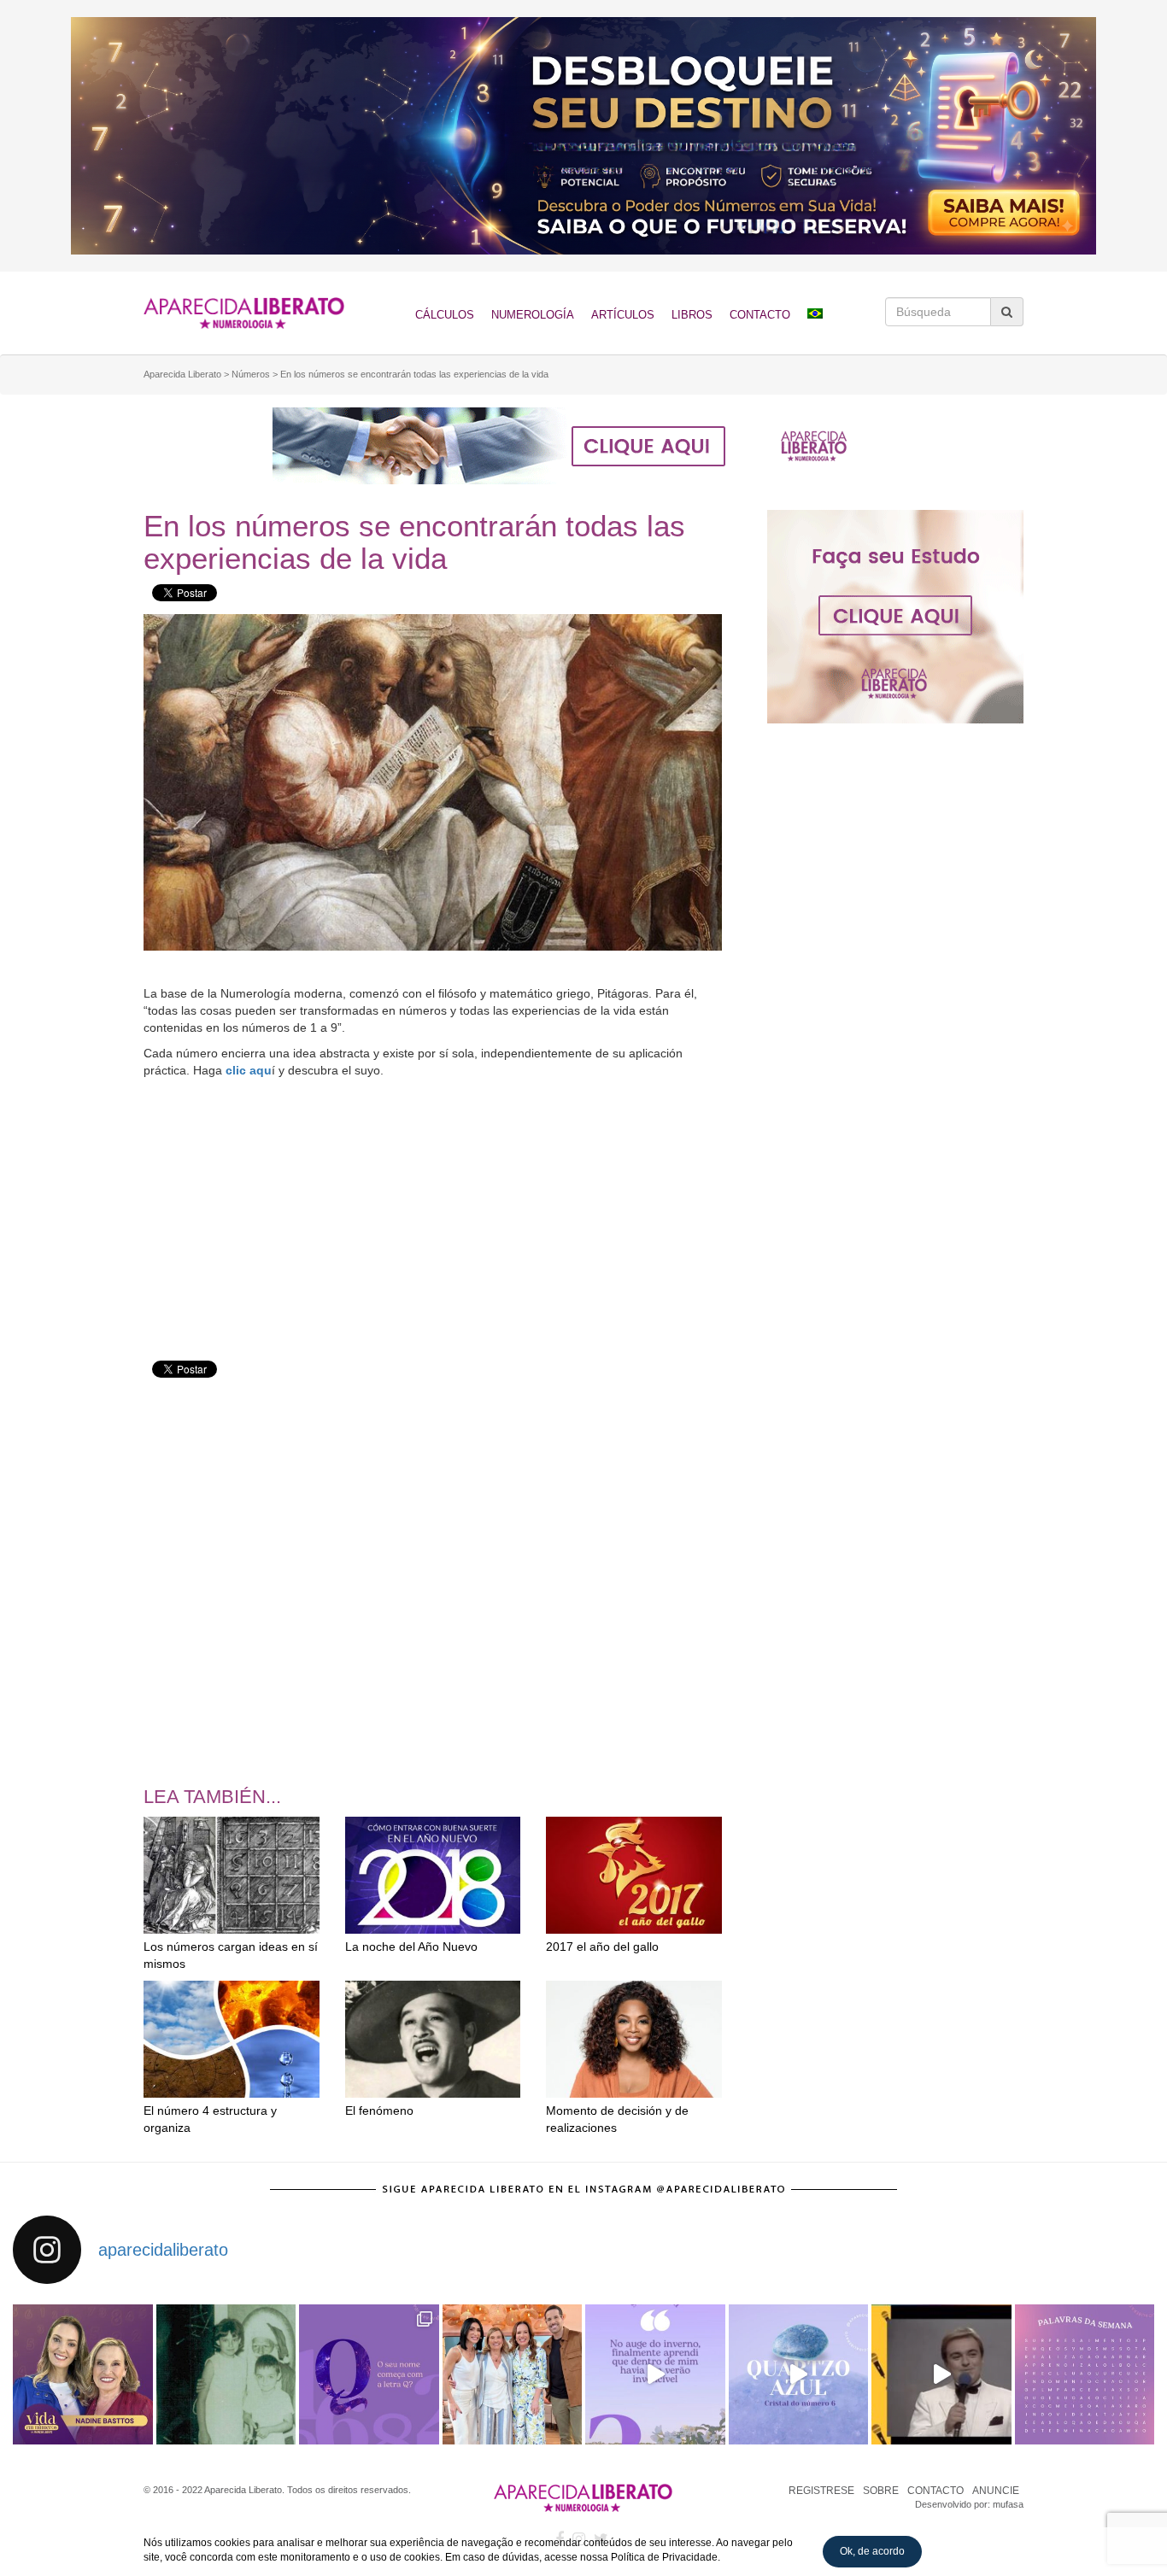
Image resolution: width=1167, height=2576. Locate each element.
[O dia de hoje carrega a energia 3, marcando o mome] (655, 2374)
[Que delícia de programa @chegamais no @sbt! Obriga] (513, 2374)
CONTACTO (935, 2491)
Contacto (760, 315)
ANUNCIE (996, 2491)
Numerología (533, 315)
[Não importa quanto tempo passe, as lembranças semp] (226, 2374)
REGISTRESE (821, 2491)
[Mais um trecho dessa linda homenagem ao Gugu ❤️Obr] (941, 2374)
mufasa (1008, 2504)
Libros (692, 315)
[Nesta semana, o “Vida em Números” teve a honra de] (83, 2374)
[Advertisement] (433, 1207)
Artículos (623, 315)
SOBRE (881, 2491)
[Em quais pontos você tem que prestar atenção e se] (1085, 2374)
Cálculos (445, 315)
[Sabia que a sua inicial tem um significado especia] (369, 2374)
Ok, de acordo (872, 2551)
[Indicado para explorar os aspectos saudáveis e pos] (799, 2374)
